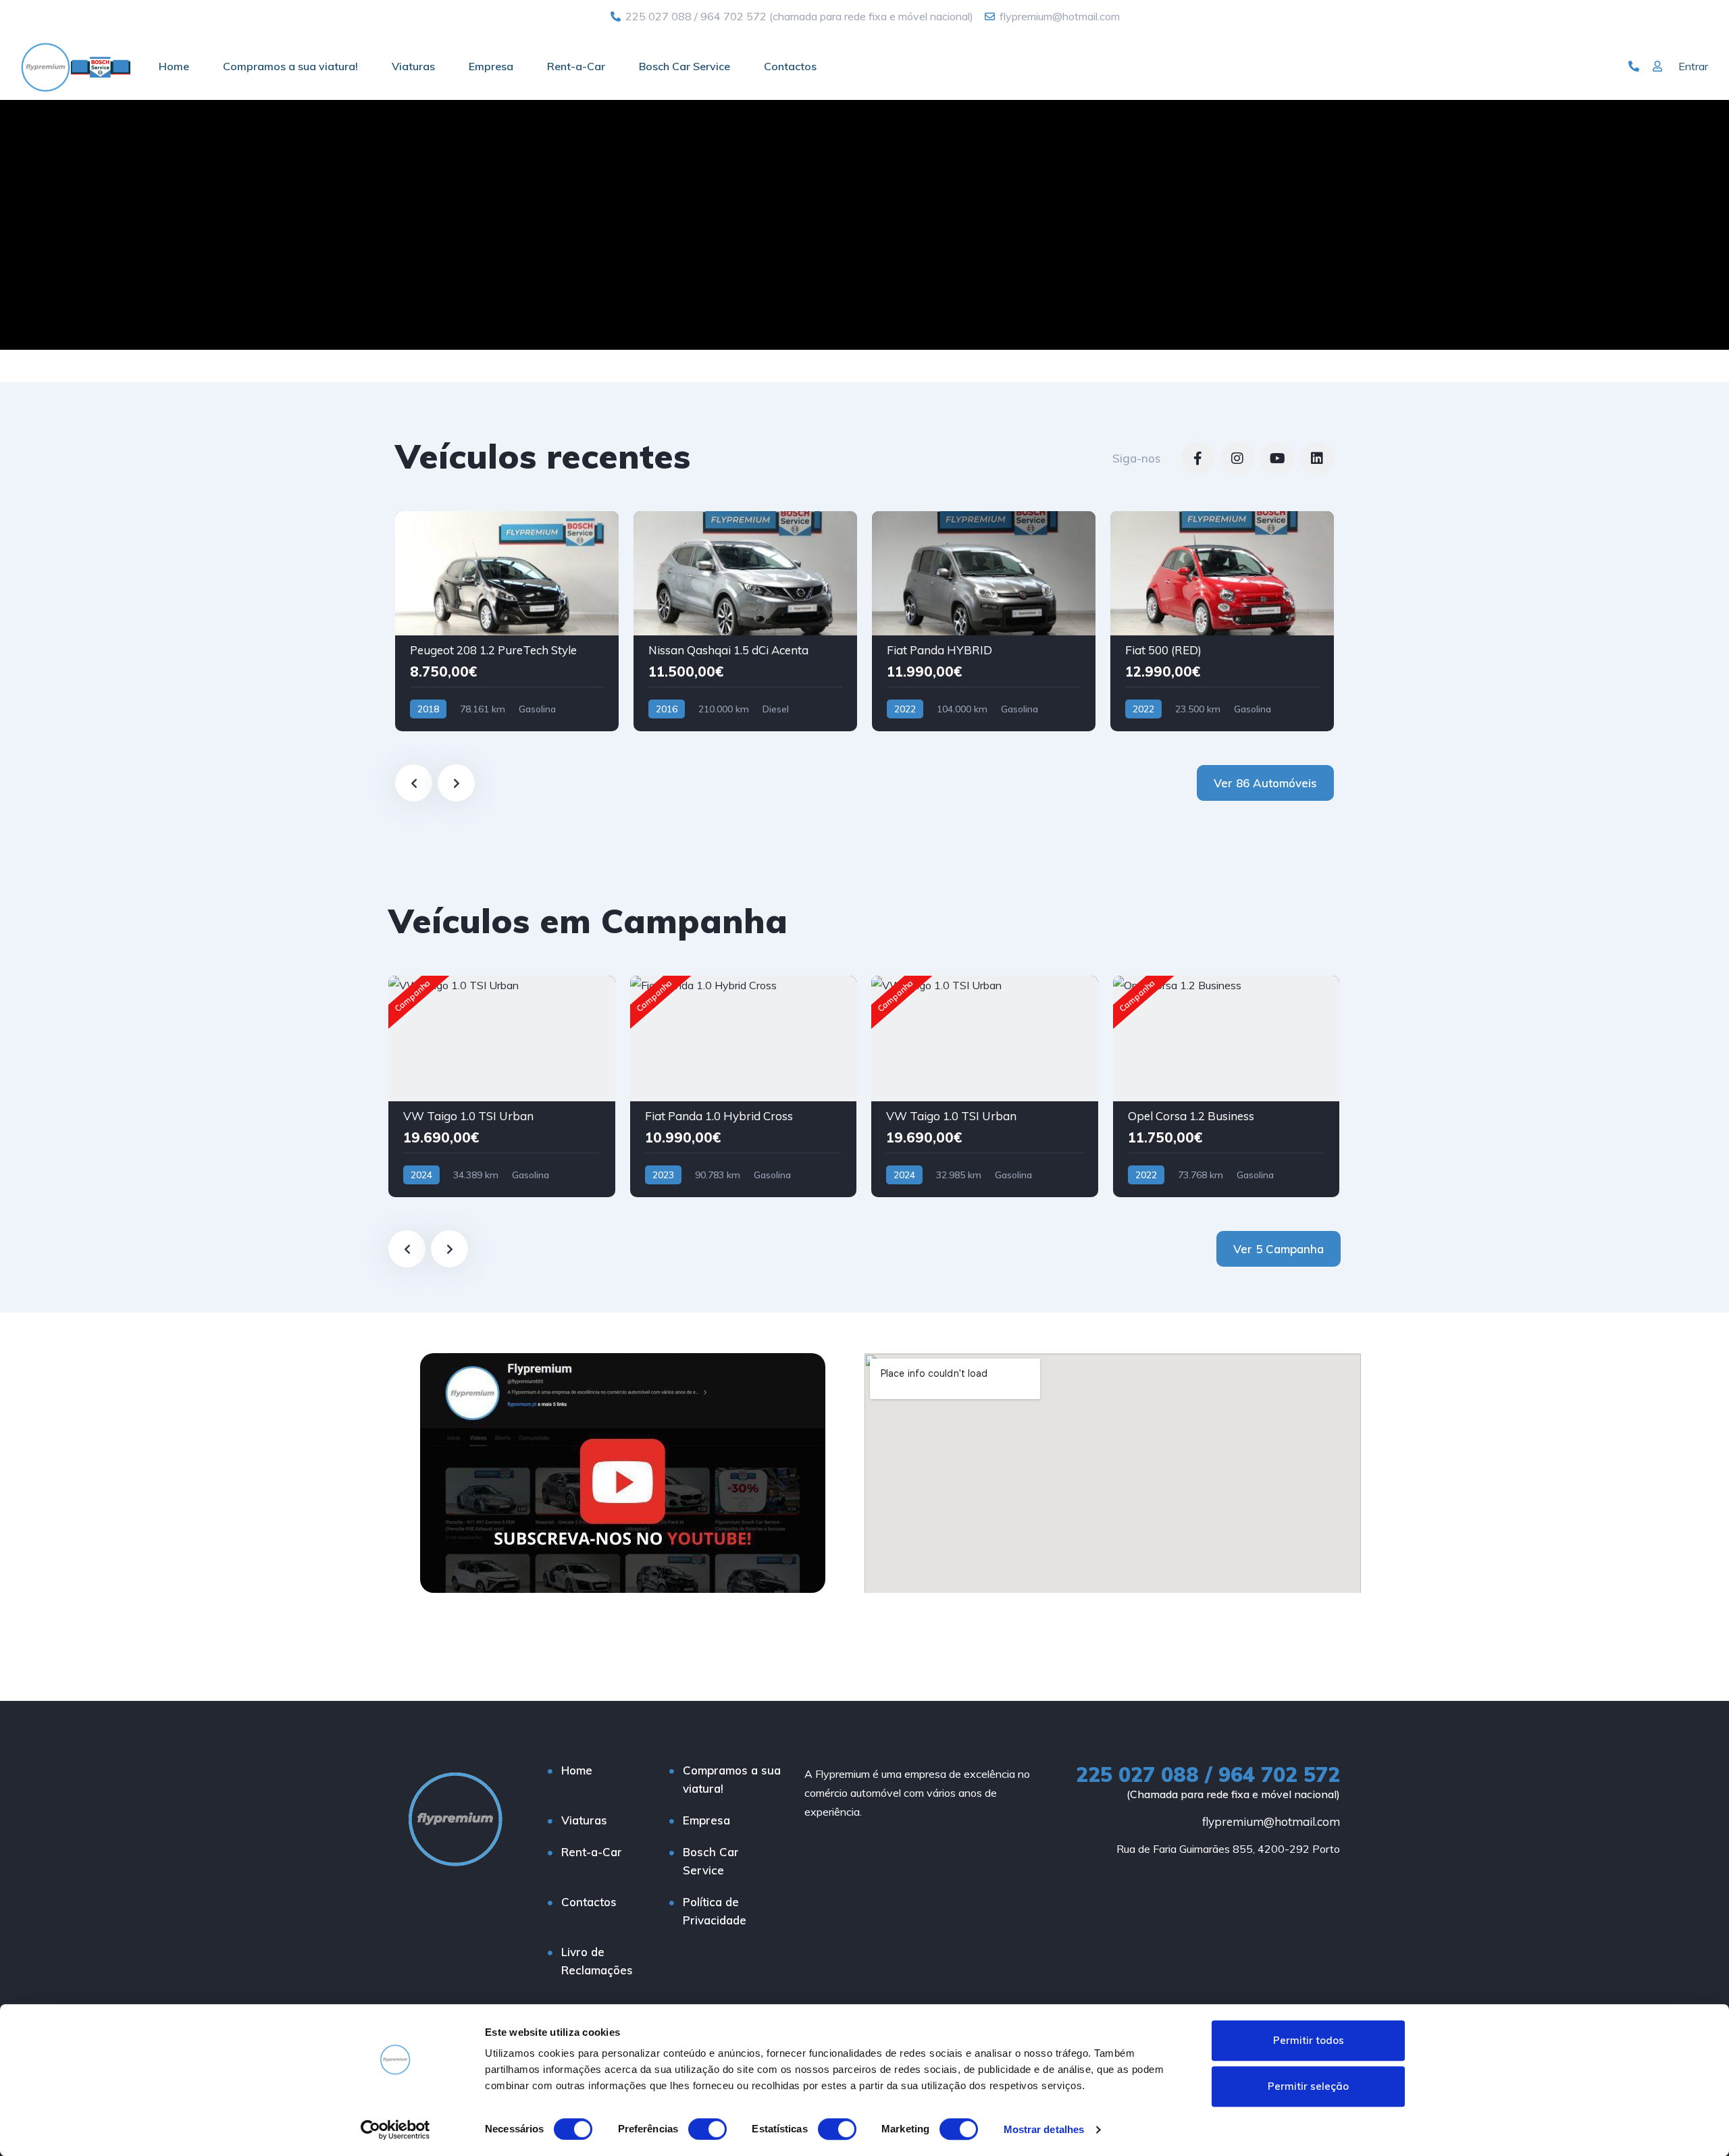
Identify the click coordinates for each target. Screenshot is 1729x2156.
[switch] (707, 2129)
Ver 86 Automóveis (1265, 783)
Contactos (790, 66)
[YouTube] (1277, 458)
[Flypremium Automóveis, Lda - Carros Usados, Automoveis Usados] (75, 66)
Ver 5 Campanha (1279, 1249)
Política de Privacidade (715, 1911)
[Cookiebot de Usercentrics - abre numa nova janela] (395, 2130)
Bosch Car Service (685, 66)
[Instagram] (1237, 458)
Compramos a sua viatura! (290, 66)
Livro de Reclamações (597, 1961)
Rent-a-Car (576, 66)
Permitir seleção (1308, 2086)
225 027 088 (659, 16)
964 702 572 (733, 16)
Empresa (491, 66)
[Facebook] (1197, 458)
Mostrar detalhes (1044, 2129)
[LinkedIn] (1317, 458)
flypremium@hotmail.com (1271, 1821)
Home (174, 66)
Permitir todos (1309, 2040)
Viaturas (413, 66)
